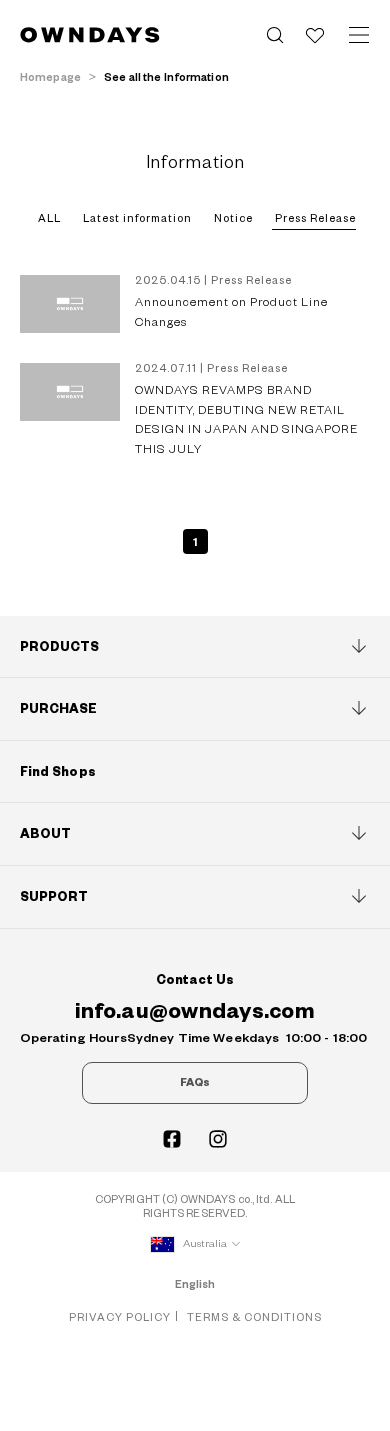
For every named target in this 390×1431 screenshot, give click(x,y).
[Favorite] (315, 35)
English (195, 1284)
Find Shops (58, 772)
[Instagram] (218, 1139)
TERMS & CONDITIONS (254, 1317)
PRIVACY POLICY (120, 1317)
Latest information (137, 218)
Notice (233, 218)
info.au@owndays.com (195, 1011)
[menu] (359, 35)
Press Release (315, 218)
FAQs (195, 1082)
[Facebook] (172, 1139)
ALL (49, 218)
